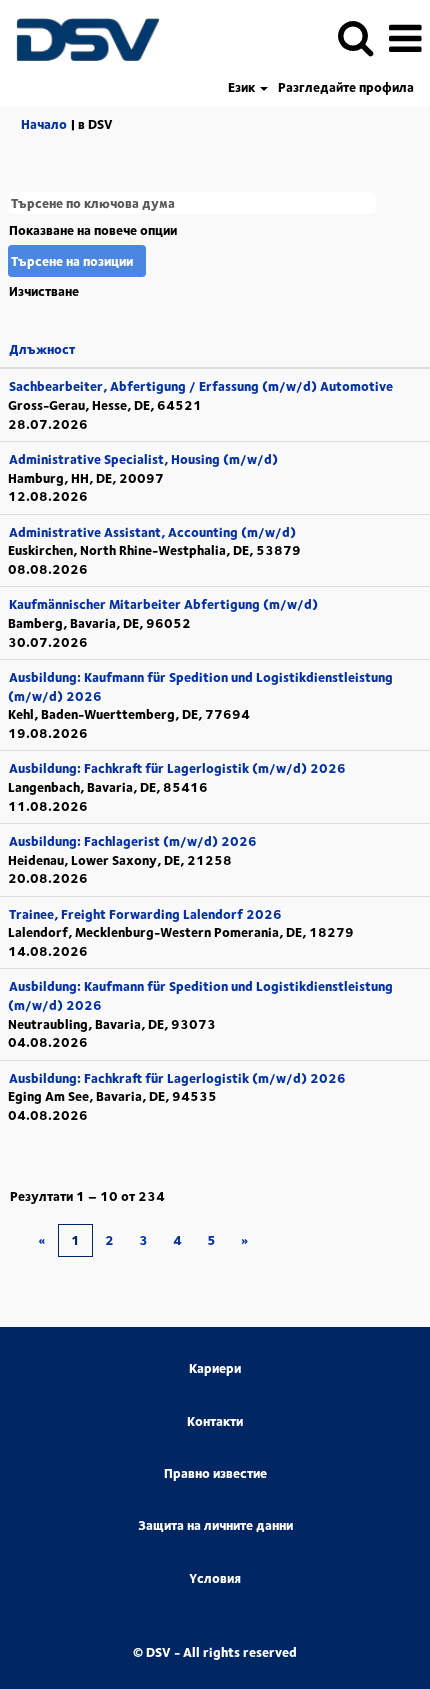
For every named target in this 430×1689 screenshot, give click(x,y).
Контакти (215, 1421)
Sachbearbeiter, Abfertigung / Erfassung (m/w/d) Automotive (201, 386)
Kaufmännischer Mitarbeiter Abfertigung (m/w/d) (163, 604)
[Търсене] (355, 36)
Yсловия (215, 1578)
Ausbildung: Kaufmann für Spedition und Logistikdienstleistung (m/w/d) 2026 (200, 686)
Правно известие (215, 1473)
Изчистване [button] (44, 291)
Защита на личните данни (215, 1525)
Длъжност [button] (42, 349)
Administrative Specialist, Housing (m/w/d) (143, 459)
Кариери (215, 1368)
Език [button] (243, 87)
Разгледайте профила (346, 87)
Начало (44, 124)
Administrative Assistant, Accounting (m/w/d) (152, 532)
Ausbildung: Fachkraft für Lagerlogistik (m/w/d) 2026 (177, 768)
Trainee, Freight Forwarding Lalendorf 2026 (145, 914)
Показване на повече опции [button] (93, 230)
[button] (405, 37)
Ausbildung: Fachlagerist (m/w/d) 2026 (133, 841)
